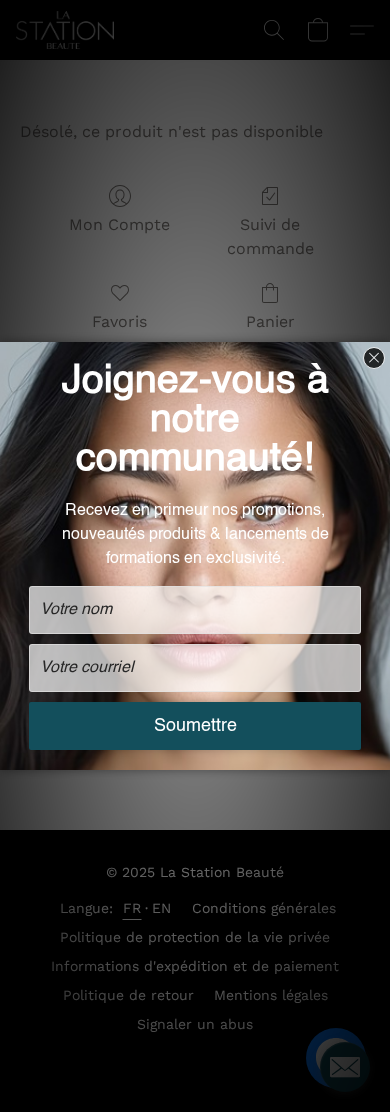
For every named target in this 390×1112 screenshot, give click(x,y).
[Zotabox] (377, 752)
